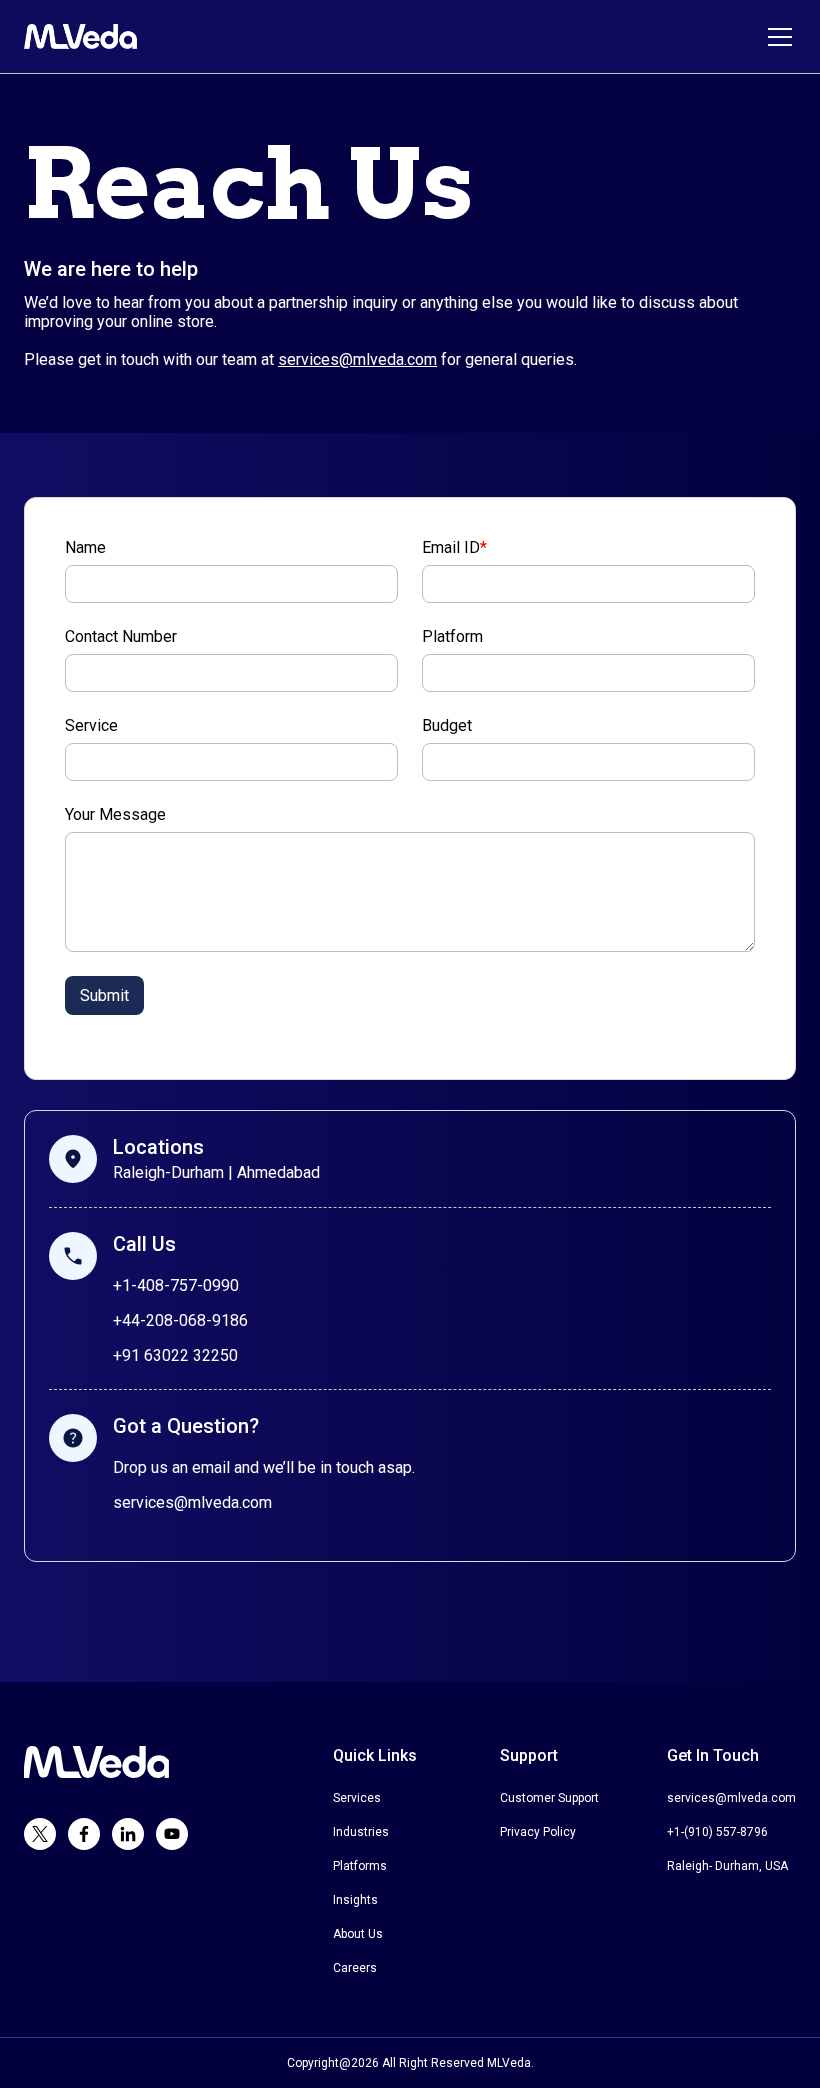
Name (85, 547)
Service (91, 725)
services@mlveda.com (357, 359)
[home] (80, 36)
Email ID (454, 547)
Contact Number (121, 636)
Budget (447, 725)
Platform (452, 636)
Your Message (115, 814)
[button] (776, 37)
